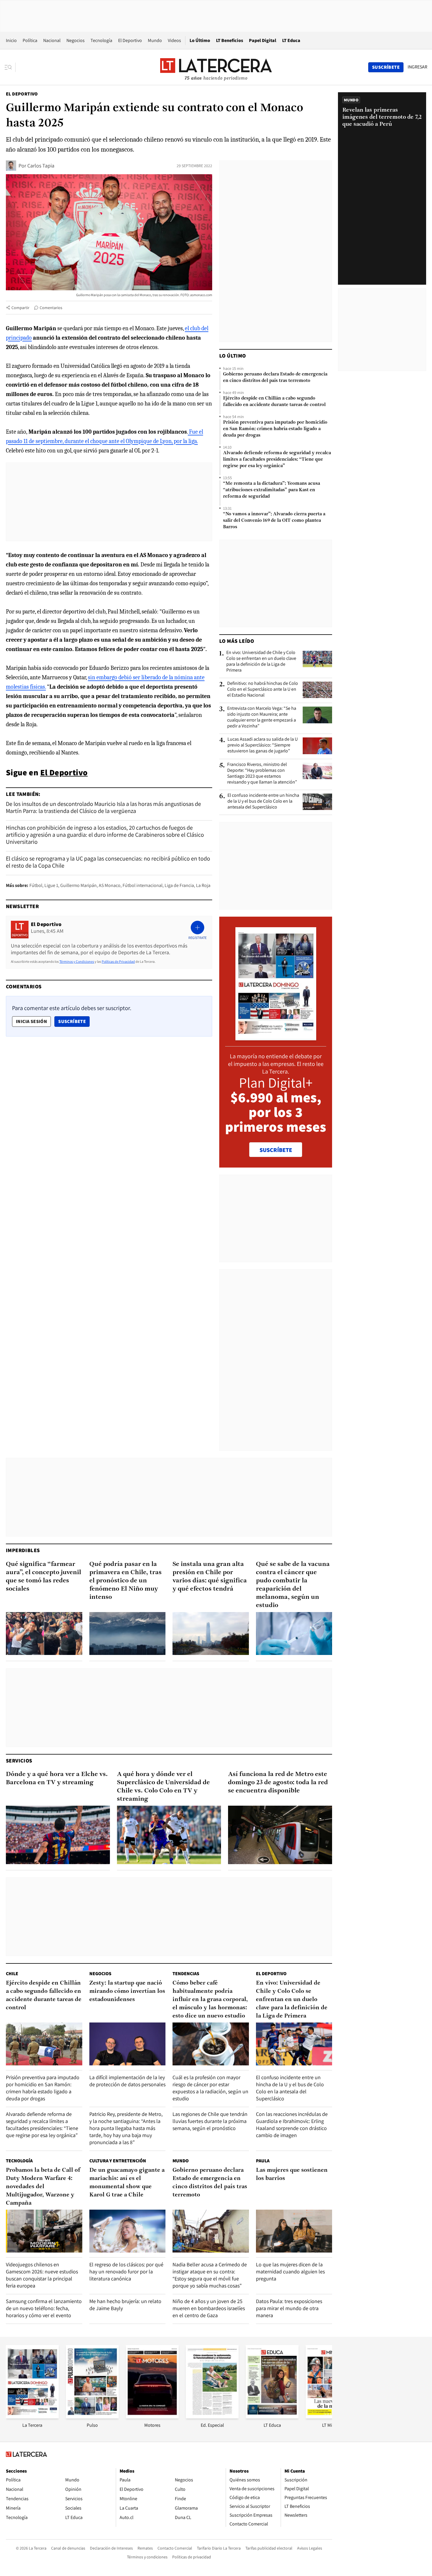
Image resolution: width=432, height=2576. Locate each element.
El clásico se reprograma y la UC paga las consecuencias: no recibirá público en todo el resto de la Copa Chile (108, 862)
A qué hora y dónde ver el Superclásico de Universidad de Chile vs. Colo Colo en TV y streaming (163, 1787)
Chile (12, 1974)
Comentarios (51, 308)
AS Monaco (110, 885)
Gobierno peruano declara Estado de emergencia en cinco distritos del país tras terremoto (275, 378)
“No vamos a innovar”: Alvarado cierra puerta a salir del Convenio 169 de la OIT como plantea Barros (274, 521)
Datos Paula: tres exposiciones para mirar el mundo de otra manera (289, 2308)
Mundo (155, 40)
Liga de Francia (179, 885)
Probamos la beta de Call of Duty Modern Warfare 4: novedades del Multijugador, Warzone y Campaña (43, 2187)
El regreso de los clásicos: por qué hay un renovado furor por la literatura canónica (126, 2271)
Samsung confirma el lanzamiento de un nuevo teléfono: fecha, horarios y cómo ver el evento (44, 2308)
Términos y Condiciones (77, 961)
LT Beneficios (230, 40)
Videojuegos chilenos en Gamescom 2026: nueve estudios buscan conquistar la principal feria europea (42, 2275)
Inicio (11, 40)
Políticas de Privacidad (118, 961)
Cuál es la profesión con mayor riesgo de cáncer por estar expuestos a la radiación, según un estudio (210, 2088)
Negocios (76, 40)
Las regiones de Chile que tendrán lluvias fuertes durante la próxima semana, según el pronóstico (210, 2121)
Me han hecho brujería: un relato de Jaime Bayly (125, 2305)
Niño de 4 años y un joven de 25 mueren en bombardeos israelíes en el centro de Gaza (209, 2308)
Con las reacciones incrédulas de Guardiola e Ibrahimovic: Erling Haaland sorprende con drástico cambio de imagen (292, 2125)
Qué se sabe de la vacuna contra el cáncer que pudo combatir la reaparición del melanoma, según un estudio (293, 1585)
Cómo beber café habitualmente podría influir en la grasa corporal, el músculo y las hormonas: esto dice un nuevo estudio (210, 2000)
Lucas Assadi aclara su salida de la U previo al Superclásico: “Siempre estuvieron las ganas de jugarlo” (263, 745)
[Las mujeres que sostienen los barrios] (294, 2231)
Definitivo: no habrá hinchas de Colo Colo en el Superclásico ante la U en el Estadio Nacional (263, 689)
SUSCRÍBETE (276, 1150)
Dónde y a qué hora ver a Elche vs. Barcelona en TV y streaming (57, 1778)
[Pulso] (92, 2417)
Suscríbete (74, 1021)
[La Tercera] (32, 2417)
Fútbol (36, 885)
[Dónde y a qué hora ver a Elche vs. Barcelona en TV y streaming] (58, 1835)
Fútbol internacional (143, 885)
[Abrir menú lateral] (10, 67)
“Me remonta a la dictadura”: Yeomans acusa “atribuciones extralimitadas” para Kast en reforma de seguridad (272, 490)
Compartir (20, 308)
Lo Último (200, 40)
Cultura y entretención (118, 2161)
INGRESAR (417, 67)
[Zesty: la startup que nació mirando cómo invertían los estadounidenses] (128, 2044)
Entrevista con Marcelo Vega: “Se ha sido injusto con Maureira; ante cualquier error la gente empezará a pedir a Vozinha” (262, 717)
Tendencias (186, 1974)
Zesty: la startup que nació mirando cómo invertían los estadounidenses (127, 1991)
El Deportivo (130, 40)
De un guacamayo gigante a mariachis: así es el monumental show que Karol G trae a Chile (127, 2183)
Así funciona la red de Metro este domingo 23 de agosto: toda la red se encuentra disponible (278, 1783)
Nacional (52, 40)
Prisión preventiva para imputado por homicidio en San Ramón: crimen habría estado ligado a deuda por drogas (275, 429)
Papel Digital (263, 40)
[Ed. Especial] (212, 2417)
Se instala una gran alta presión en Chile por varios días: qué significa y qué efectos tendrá (210, 1577)
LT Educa (291, 40)
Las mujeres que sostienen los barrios (292, 2174)
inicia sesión (31, 1021)
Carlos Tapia (41, 166)
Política (30, 40)
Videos (174, 40)
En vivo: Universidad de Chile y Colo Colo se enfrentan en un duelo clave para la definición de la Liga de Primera (261, 661)
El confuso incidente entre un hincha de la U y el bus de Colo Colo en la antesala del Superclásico (263, 801)
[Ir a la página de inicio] (216, 67)
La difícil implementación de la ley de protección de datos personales (127, 2081)
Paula (263, 2161)
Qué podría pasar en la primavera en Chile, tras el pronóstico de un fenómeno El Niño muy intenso (125, 1581)
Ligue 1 (51, 885)
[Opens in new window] (152, 2417)
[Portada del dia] (276, 1037)
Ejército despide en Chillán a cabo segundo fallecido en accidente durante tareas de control (274, 402)
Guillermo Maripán (78, 885)
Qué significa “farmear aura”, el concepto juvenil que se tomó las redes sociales (43, 1577)
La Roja (203, 885)
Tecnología (101, 40)
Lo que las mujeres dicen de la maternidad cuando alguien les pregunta (290, 2271)
